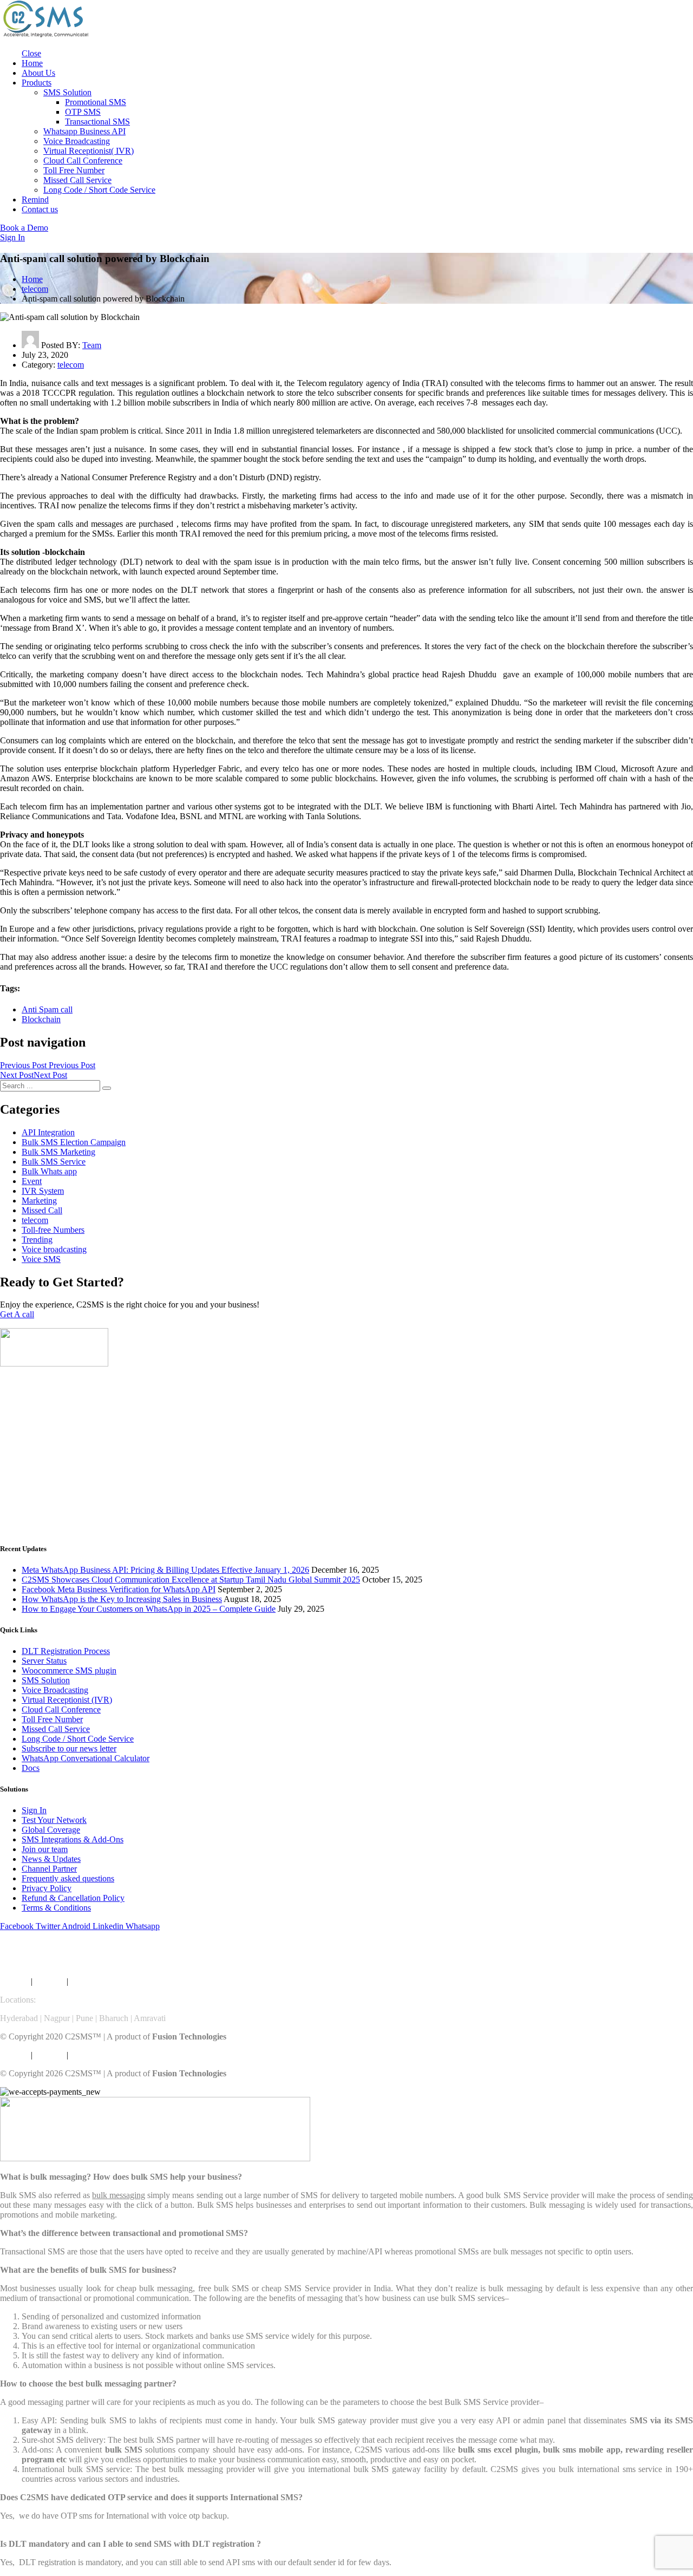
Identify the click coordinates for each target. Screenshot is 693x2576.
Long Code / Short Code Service (99, 190)
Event (32, 1181)
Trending (37, 1240)
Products (37, 83)
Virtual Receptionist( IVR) (89, 151)
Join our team (45, 1849)
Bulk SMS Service (54, 1162)
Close (31, 53)
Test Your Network (54, 1820)
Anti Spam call (47, 1009)
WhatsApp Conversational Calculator (86, 1758)
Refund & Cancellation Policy (73, 1898)
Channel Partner (49, 1869)
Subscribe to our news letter (69, 1748)
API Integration (48, 1132)
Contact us (40, 209)
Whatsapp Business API (84, 131)
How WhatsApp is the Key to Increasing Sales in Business (122, 1599)
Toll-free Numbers (53, 1230)
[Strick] (46, 35)
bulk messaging (119, 2195)
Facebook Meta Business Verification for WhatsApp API (119, 1589)
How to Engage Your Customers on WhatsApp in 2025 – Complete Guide (149, 1609)
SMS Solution (67, 92)
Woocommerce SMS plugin (69, 1671)
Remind (35, 200)
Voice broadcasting (54, 1249)
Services (14, 1981)
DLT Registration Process (66, 1651)
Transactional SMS (97, 122)
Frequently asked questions (68, 1878)
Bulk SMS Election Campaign (74, 1142)
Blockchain (41, 1019)
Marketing (39, 1201)
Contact (115, 1981)
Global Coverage (51, 1830)
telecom (35, 289)
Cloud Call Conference (83, 161)
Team (92, 345)
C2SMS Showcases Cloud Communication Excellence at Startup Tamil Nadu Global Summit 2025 (191, 1580)
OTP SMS (83, 112)
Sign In (34, 1810)
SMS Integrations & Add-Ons (73, 1839)
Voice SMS (41, 1259)
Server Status (44, 1661)
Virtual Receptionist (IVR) (67, 1700)
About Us (38, 73)
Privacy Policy (47, 1888)
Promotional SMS (96, 102)
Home (32, 63)
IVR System (43, 1191)
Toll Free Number (74, 170)
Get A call (17, 1314)
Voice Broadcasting (77, 141)
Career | (85, 1981)
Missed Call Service (77, 180)
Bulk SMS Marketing (58, 1152)
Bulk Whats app (49, 1171)
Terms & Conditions (56, 1908)
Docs (31, 1768)
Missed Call (42, 1210)
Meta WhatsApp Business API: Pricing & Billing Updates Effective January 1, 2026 (165, 1570)
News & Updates (51, 1859)
